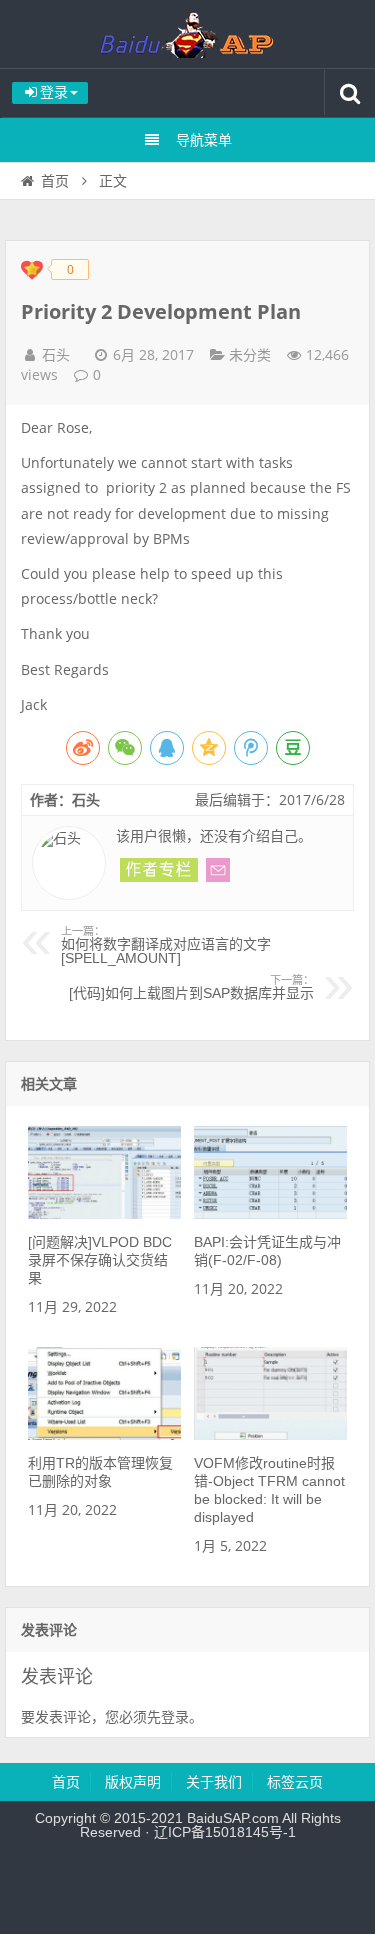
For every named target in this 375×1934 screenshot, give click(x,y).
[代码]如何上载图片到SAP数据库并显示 (191, 988)
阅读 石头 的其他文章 (159, 870)
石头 (56, 355)
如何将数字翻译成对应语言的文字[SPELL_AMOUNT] (166, 946)
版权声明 (133, 1782)
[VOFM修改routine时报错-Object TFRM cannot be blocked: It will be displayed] (270, 1435)
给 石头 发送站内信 (218, 870)
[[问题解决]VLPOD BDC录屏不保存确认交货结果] (104, 1214)
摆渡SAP (188, 34)
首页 (55, 181)
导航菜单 (204, 140)
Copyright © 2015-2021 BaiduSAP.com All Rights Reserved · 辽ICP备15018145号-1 (188, 1825)
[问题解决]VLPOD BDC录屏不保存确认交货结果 (100, 1260)
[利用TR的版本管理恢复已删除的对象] (104, 1435)
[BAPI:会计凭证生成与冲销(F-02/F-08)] (270, 1214)
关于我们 (214, 1782)
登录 (175, 1717)
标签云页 (295, 1782)
